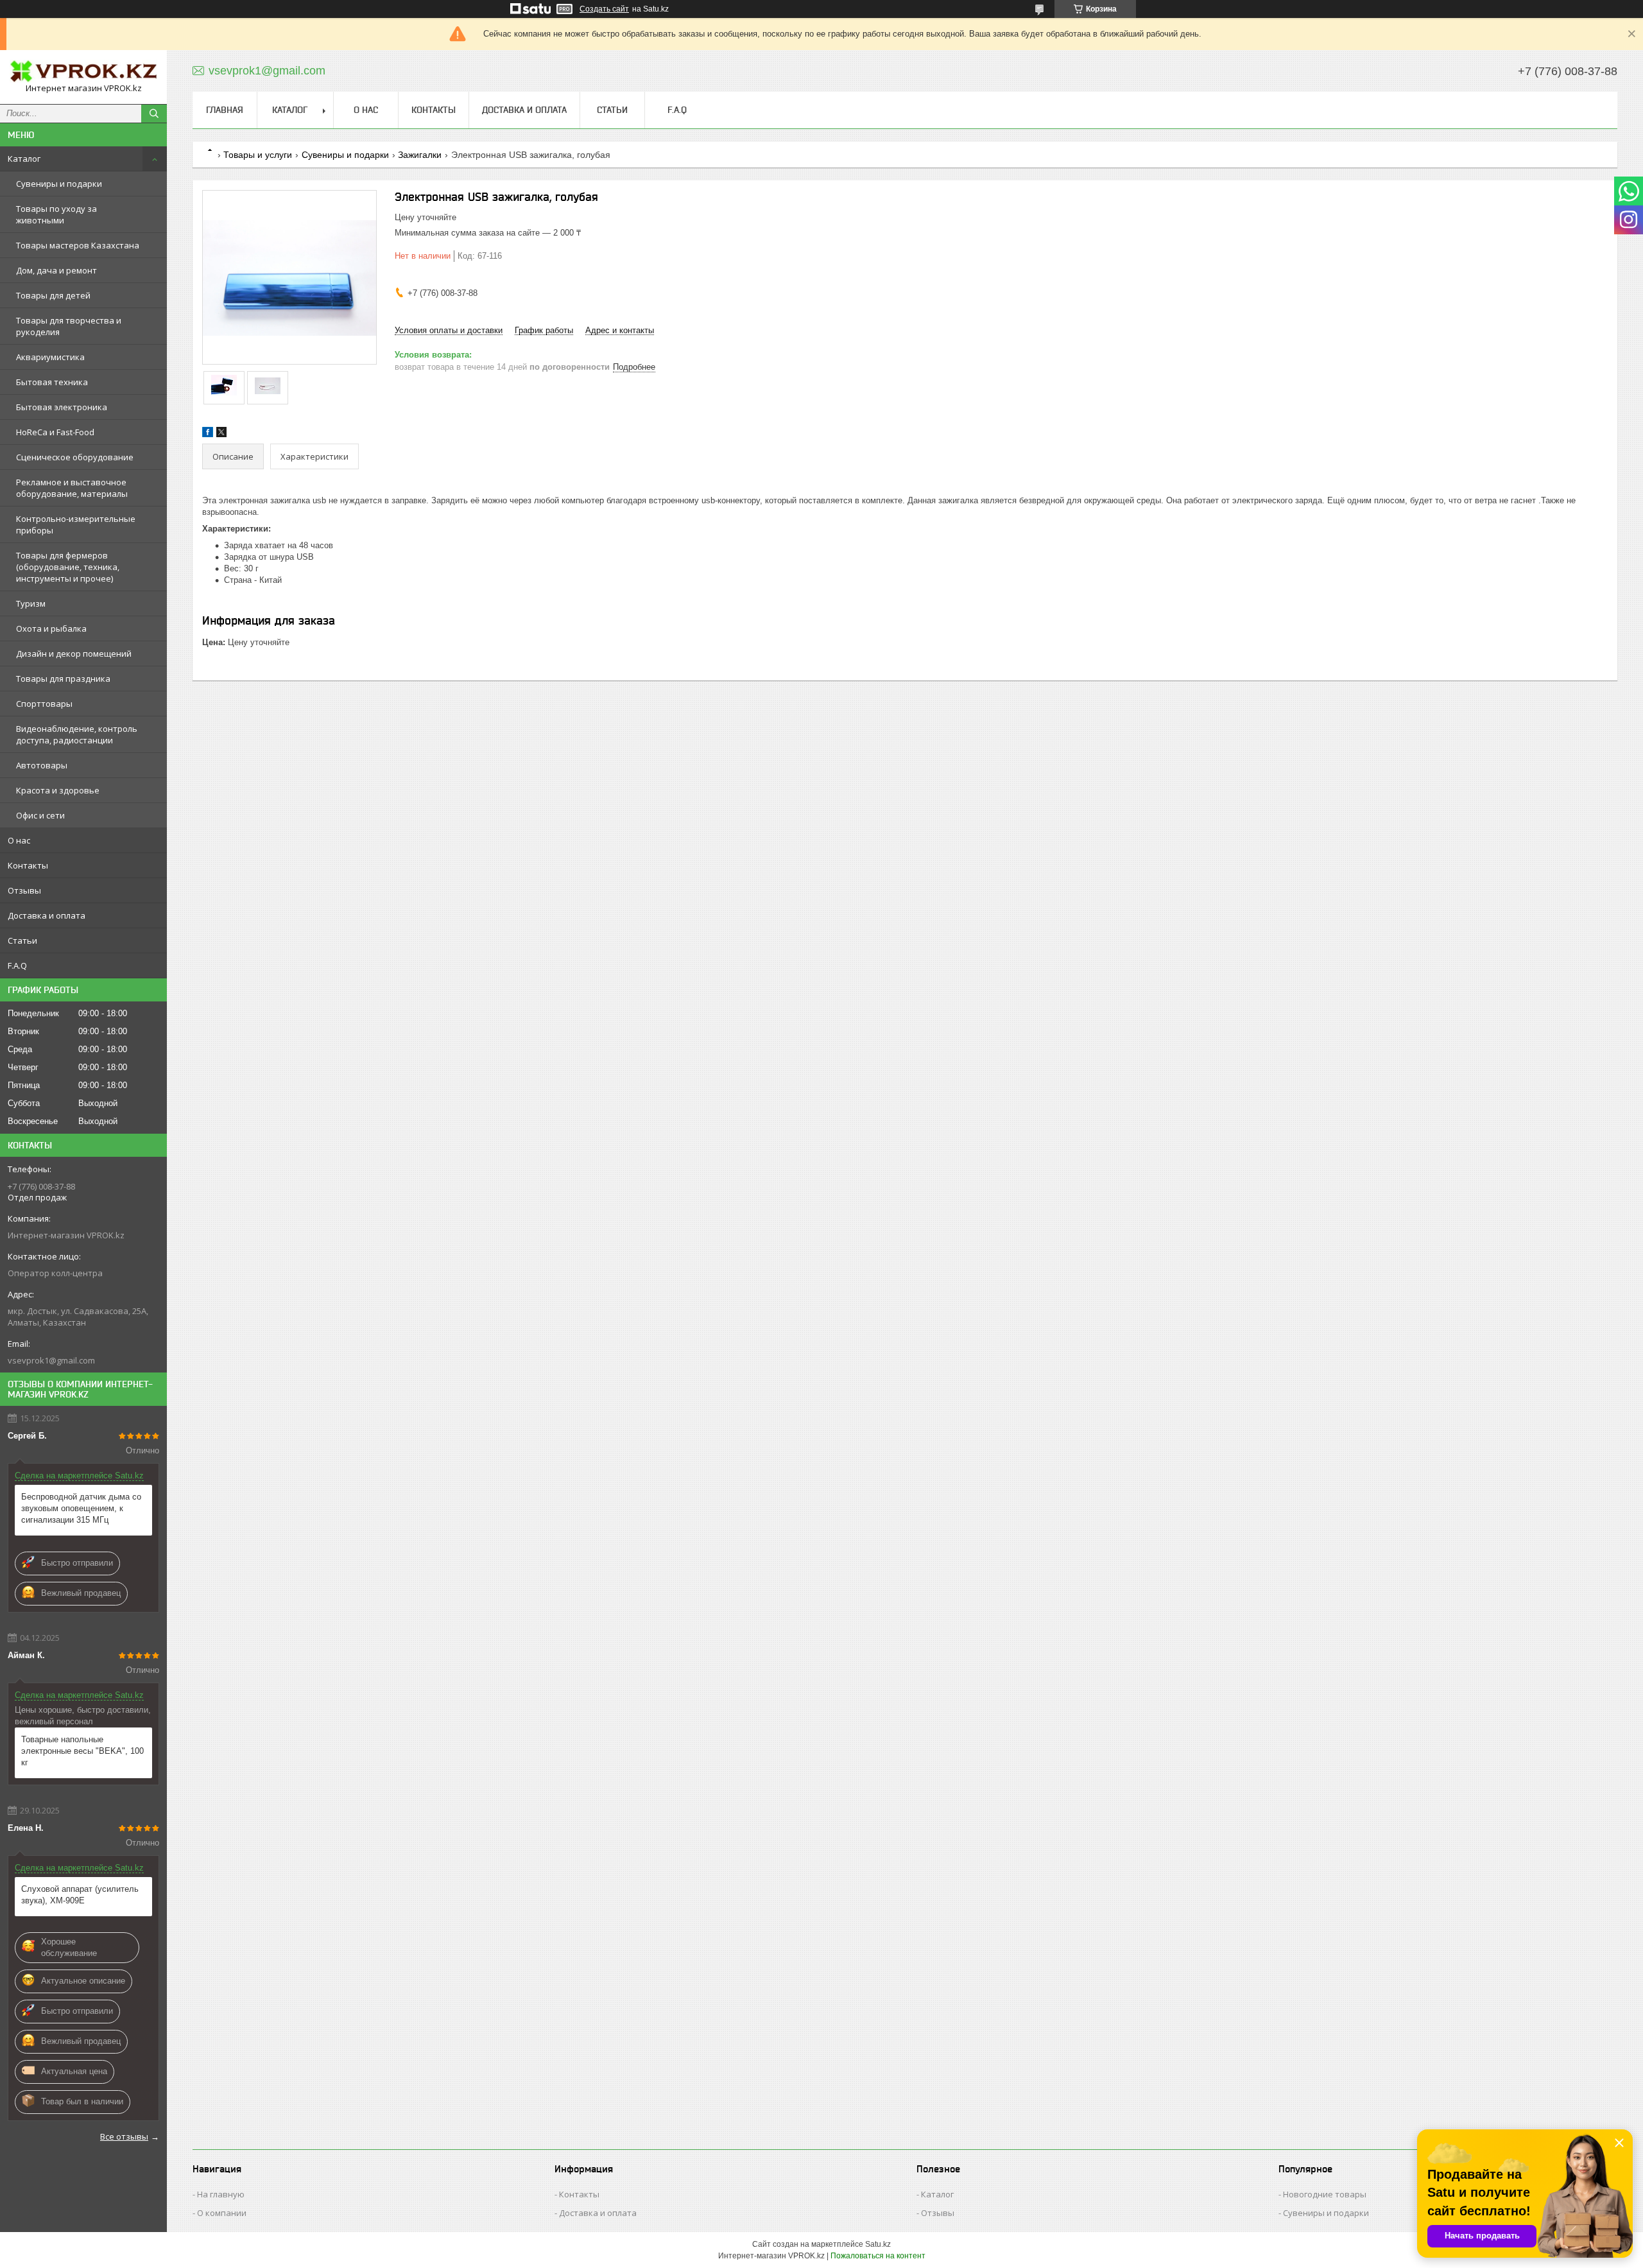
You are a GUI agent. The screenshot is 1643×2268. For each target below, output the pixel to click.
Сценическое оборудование (75, 457)
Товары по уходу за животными (56, 214)
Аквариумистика (50, 357)
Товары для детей (53, 295)
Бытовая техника (52, 382)
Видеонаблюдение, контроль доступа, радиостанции (77, 734)
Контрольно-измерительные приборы (76, 524)
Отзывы (24, 890)
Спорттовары (44, 704)
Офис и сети (40, 815)
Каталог (24, 159)
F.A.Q (17, 965)
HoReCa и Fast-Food (55, 432)
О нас (19, 840)
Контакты (28, 865)
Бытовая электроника (62, 407)
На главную (221, 2194)
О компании (222, 2213)
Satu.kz (878, 2244)
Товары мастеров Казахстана (78, 245)
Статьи (22, 940)
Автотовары (42, 765)
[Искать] (154, 114)
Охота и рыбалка (51, 628)
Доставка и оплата (47, 915)
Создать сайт (604, 9)
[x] (221, 434)
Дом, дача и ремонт (56, 270)
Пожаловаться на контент (878, 2256)
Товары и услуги (258, 155)
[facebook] (208, 434)
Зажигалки (420, 155)
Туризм (31, 603)
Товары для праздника (63, 679)
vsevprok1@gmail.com (51, 1360)
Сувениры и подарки (59, 184)
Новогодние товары (1325, 2194)
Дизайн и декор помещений (74, 654)
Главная (225, 110)
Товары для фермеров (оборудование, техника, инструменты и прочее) (68, 567)
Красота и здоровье (58, 790)
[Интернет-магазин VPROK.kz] (83, 71)
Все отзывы (124, 2136)
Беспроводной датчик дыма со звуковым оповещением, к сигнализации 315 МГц (81, 1508)
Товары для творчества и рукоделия (69, 326)
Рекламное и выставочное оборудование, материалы (72, 488)
